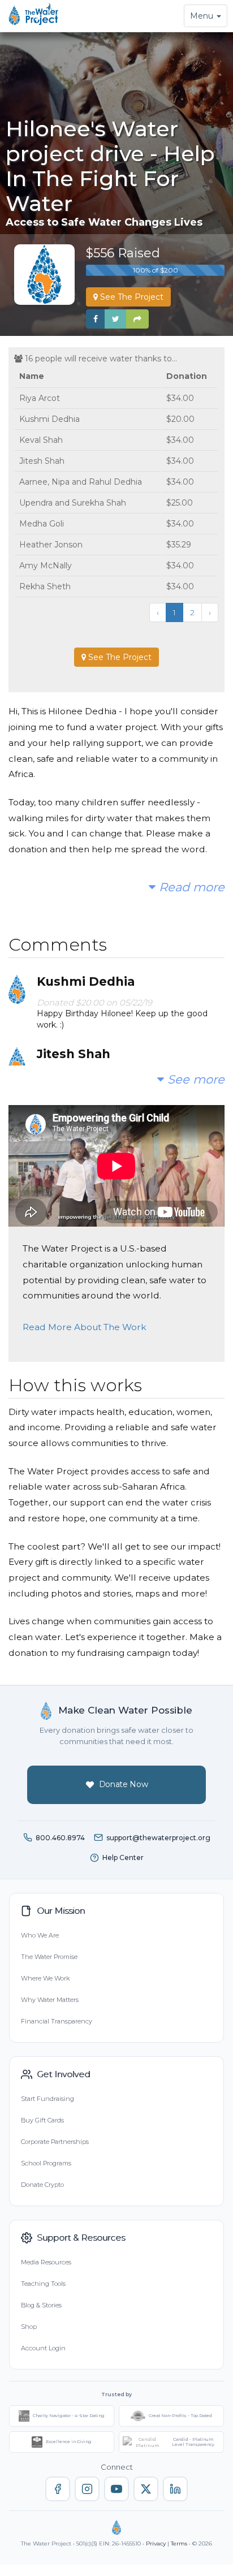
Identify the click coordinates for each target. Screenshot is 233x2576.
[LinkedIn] (175, 2489)
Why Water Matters (50, 2000)
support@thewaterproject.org (158, 1838)
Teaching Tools (43, 2284)
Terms (179, 2543)
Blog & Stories (41, 2305)
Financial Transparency (57, 2021)
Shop (29, 2327)
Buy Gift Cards (42, 2120)
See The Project (131, 297)
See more (194, 1079)
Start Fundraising (48, 2099)
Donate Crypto (42, 2185)
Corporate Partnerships (55, 2142)
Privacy (156, 2543)
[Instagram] (87, 2489)
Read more (190, 887)
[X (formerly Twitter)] (146, 2489)
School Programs (46, 2163)
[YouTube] (116, 2489)
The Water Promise (49, 1957)
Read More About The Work (85, 1327)
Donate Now (124, 1784)
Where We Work (45, 1978)
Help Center (123, 1857)
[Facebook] (58, 2489)
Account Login (43, 2348)
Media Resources (46, 2262)
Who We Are (40, 1935)
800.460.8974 (60, 1838)
